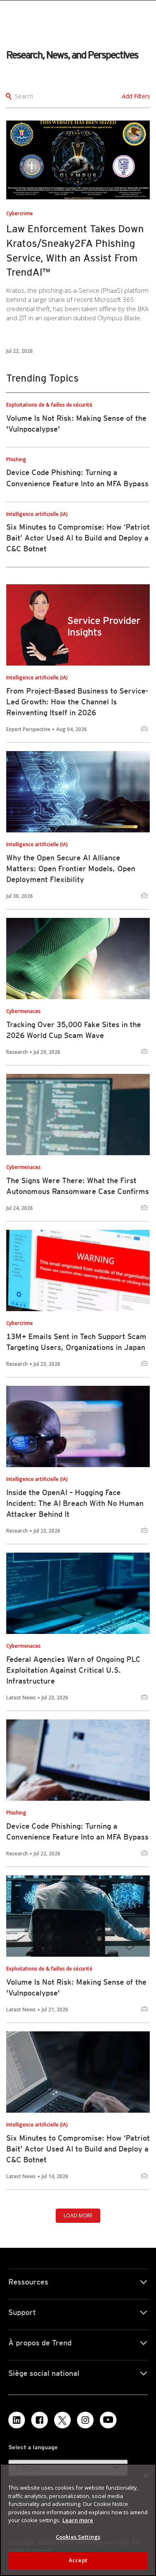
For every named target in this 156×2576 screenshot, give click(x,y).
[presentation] (78, 160)
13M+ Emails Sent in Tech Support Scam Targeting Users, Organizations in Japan (76, 1342)
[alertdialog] (78, 2520)
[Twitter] (62, 2420)
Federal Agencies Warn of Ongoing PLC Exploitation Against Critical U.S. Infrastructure (73, 1670)
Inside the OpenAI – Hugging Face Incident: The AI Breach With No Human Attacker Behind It (75, 1503)
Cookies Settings (78, 2537)
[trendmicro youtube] (108, 2420)
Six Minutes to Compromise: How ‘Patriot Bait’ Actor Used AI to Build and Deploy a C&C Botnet (78, 538)
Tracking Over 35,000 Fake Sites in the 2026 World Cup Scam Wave (74, 1030)
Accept (78, 2560)
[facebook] (40, 2420)
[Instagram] (85, 2420)
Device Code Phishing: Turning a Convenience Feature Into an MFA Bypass (77, 1831)
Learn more (78, 2520)
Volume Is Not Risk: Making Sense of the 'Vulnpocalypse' (76, 1987)
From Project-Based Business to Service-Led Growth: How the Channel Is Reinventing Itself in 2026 (77, 702)
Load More (78, 2215)
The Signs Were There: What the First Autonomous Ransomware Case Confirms (78, 1186)
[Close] (146, 2475)
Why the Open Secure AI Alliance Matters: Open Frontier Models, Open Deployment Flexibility (71, 868)
